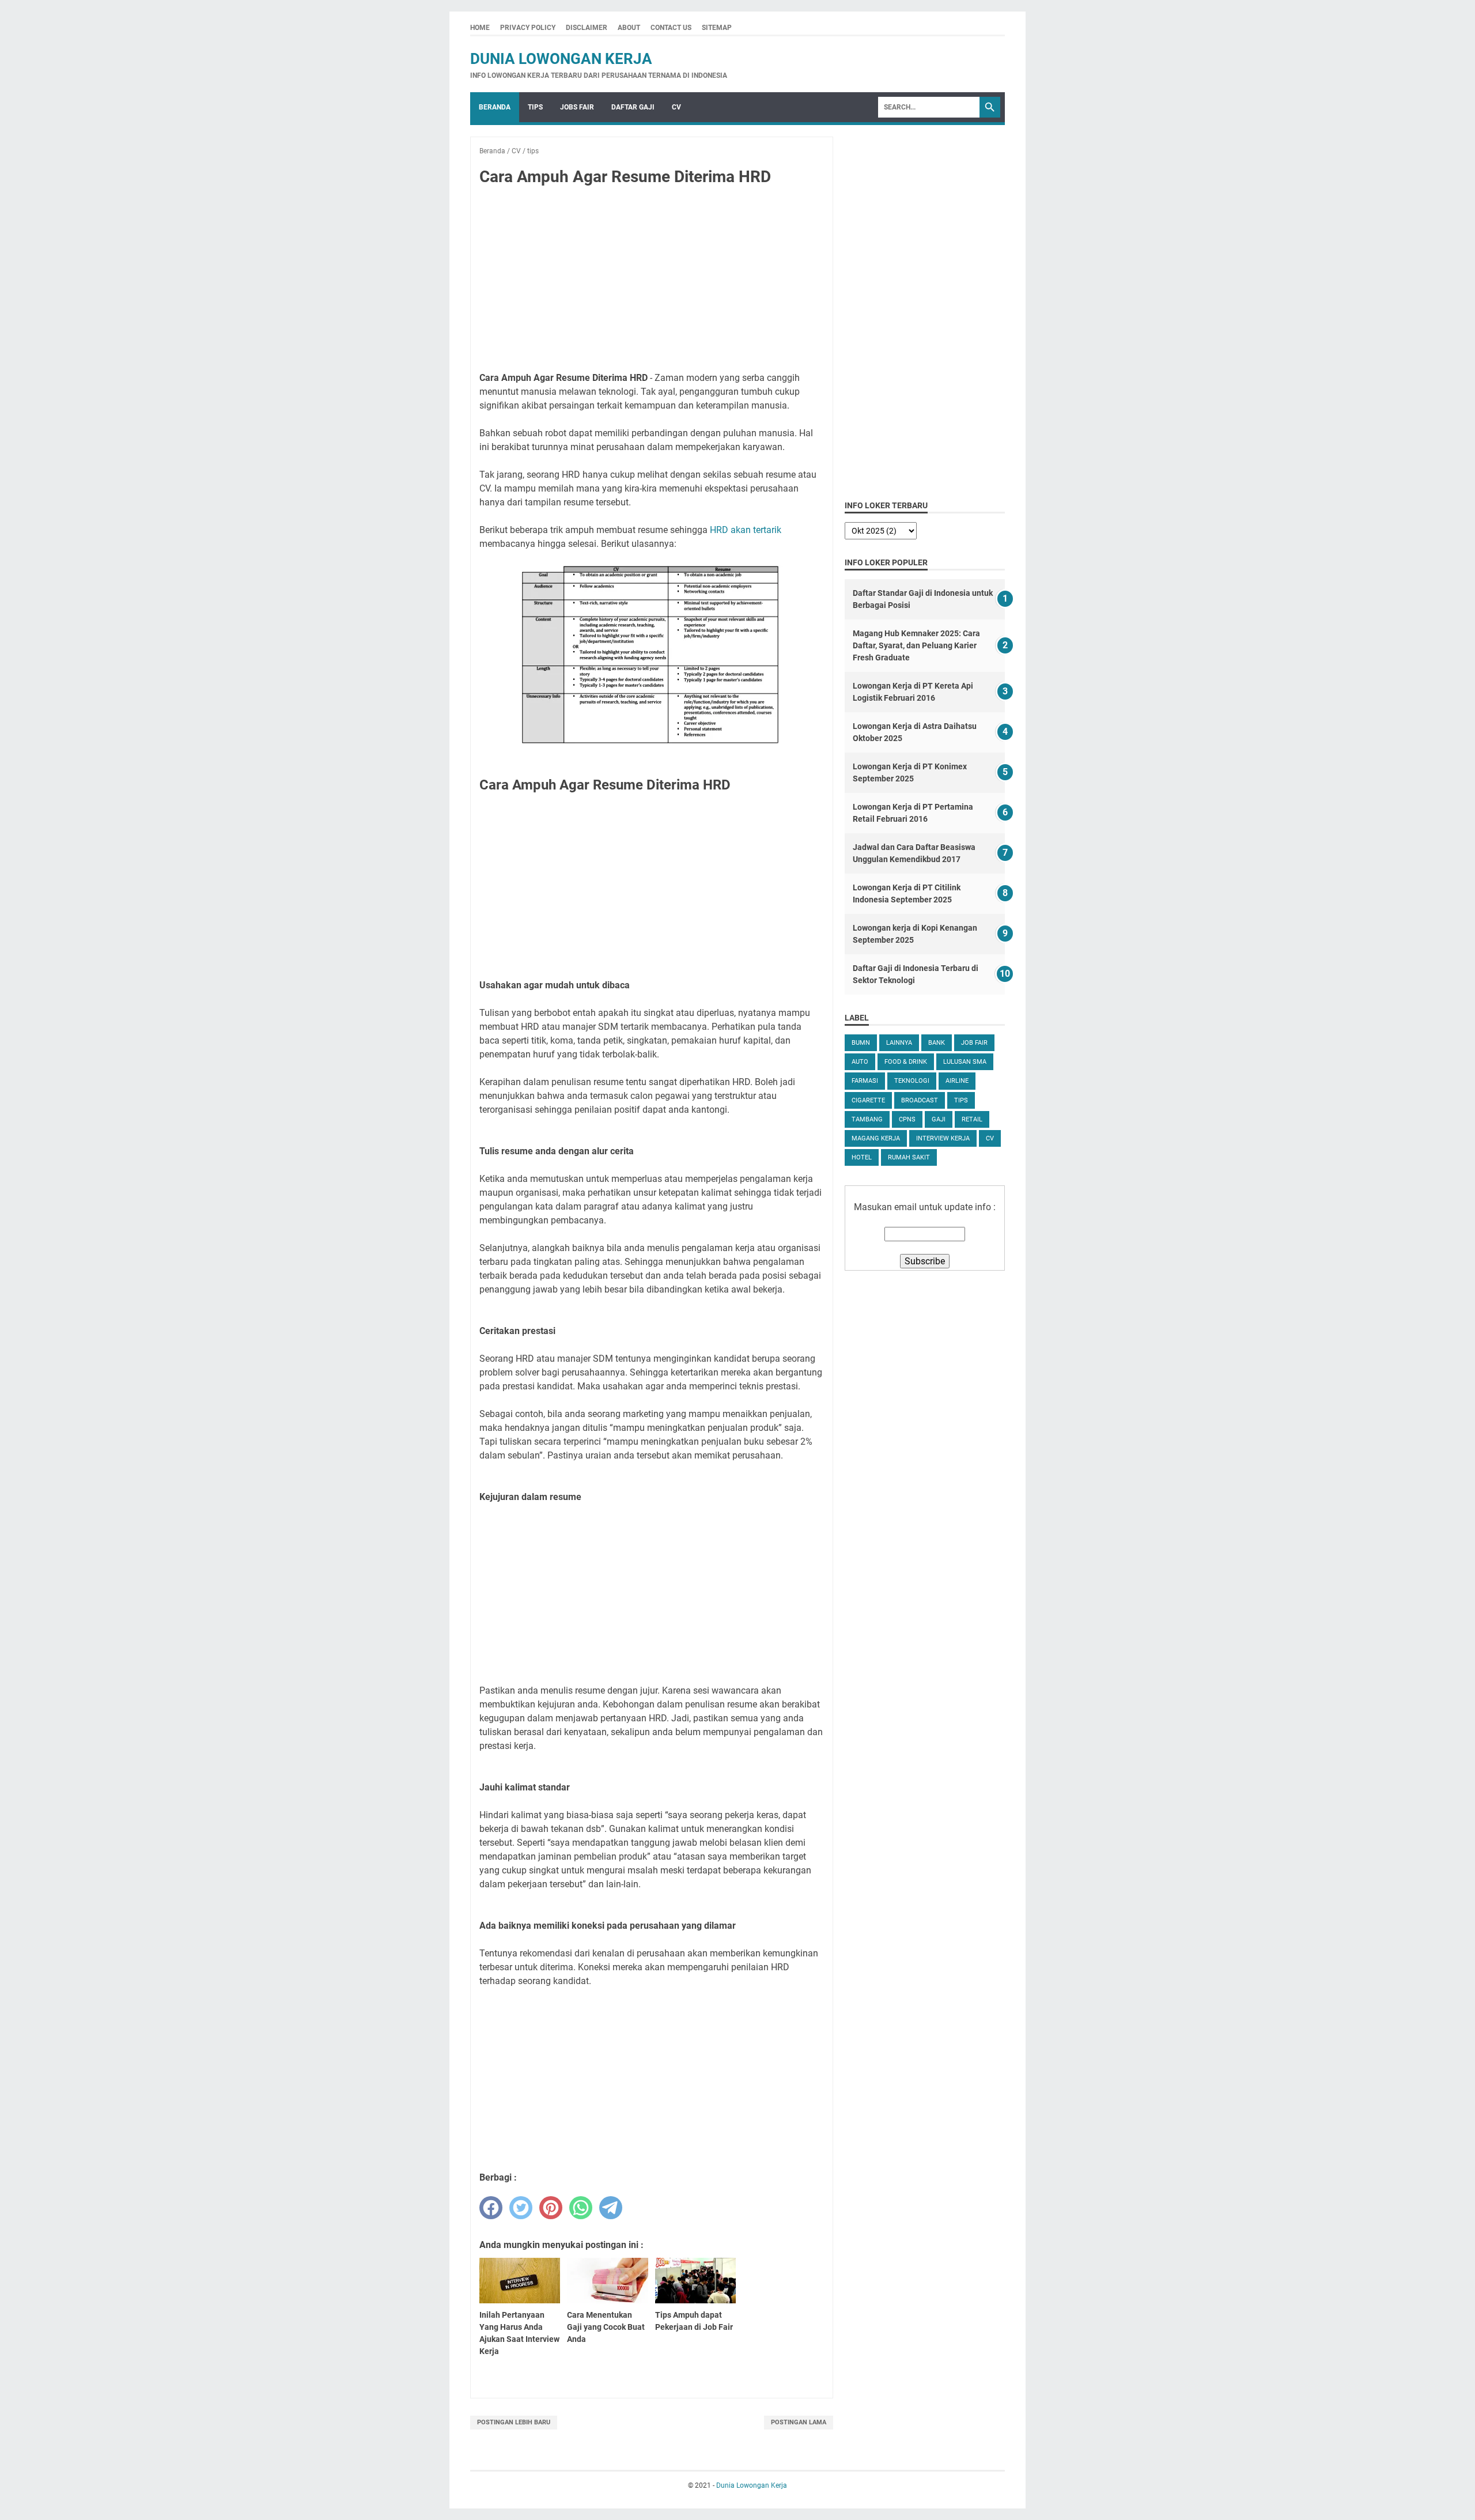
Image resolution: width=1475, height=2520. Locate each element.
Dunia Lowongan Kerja (561, 59)
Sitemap (717, 28)
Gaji (939, 1119)
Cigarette (868, 1100)
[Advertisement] (652, 281)
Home (480, 28)
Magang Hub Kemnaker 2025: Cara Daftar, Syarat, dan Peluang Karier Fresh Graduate (916, 645)
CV (676, 107)
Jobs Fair (577, 107)
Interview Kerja (943, 1138)
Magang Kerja (876, 1138)
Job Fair (974, 1043)
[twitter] (521, 2208)
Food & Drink (906, 1062)
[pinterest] (551, 2208)
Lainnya (899, 1043)
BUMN (861, 1043)
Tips (535, 107)
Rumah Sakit (909, 1157)
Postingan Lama (799, 2422)
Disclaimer (587, 28)
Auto (860, 1062)
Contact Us (671, 28)
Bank (937, 1043)
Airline (957, 1081)
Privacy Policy (528, 28)
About (629, 28)
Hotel (862, 1157)
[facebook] (491, 2208)
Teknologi (912, 1081)
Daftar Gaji (633, 107)
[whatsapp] (581, 2208)
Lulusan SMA (965, 1062)
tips (961, 1100)
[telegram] (611, 2208)
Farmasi (865, 1081)
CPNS (907, 1119)
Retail (972, 1119)
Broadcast (920, 1100)
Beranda (495, 107)
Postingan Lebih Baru (514, 2422)
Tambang (867, 1119)
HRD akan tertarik (746, 530)
